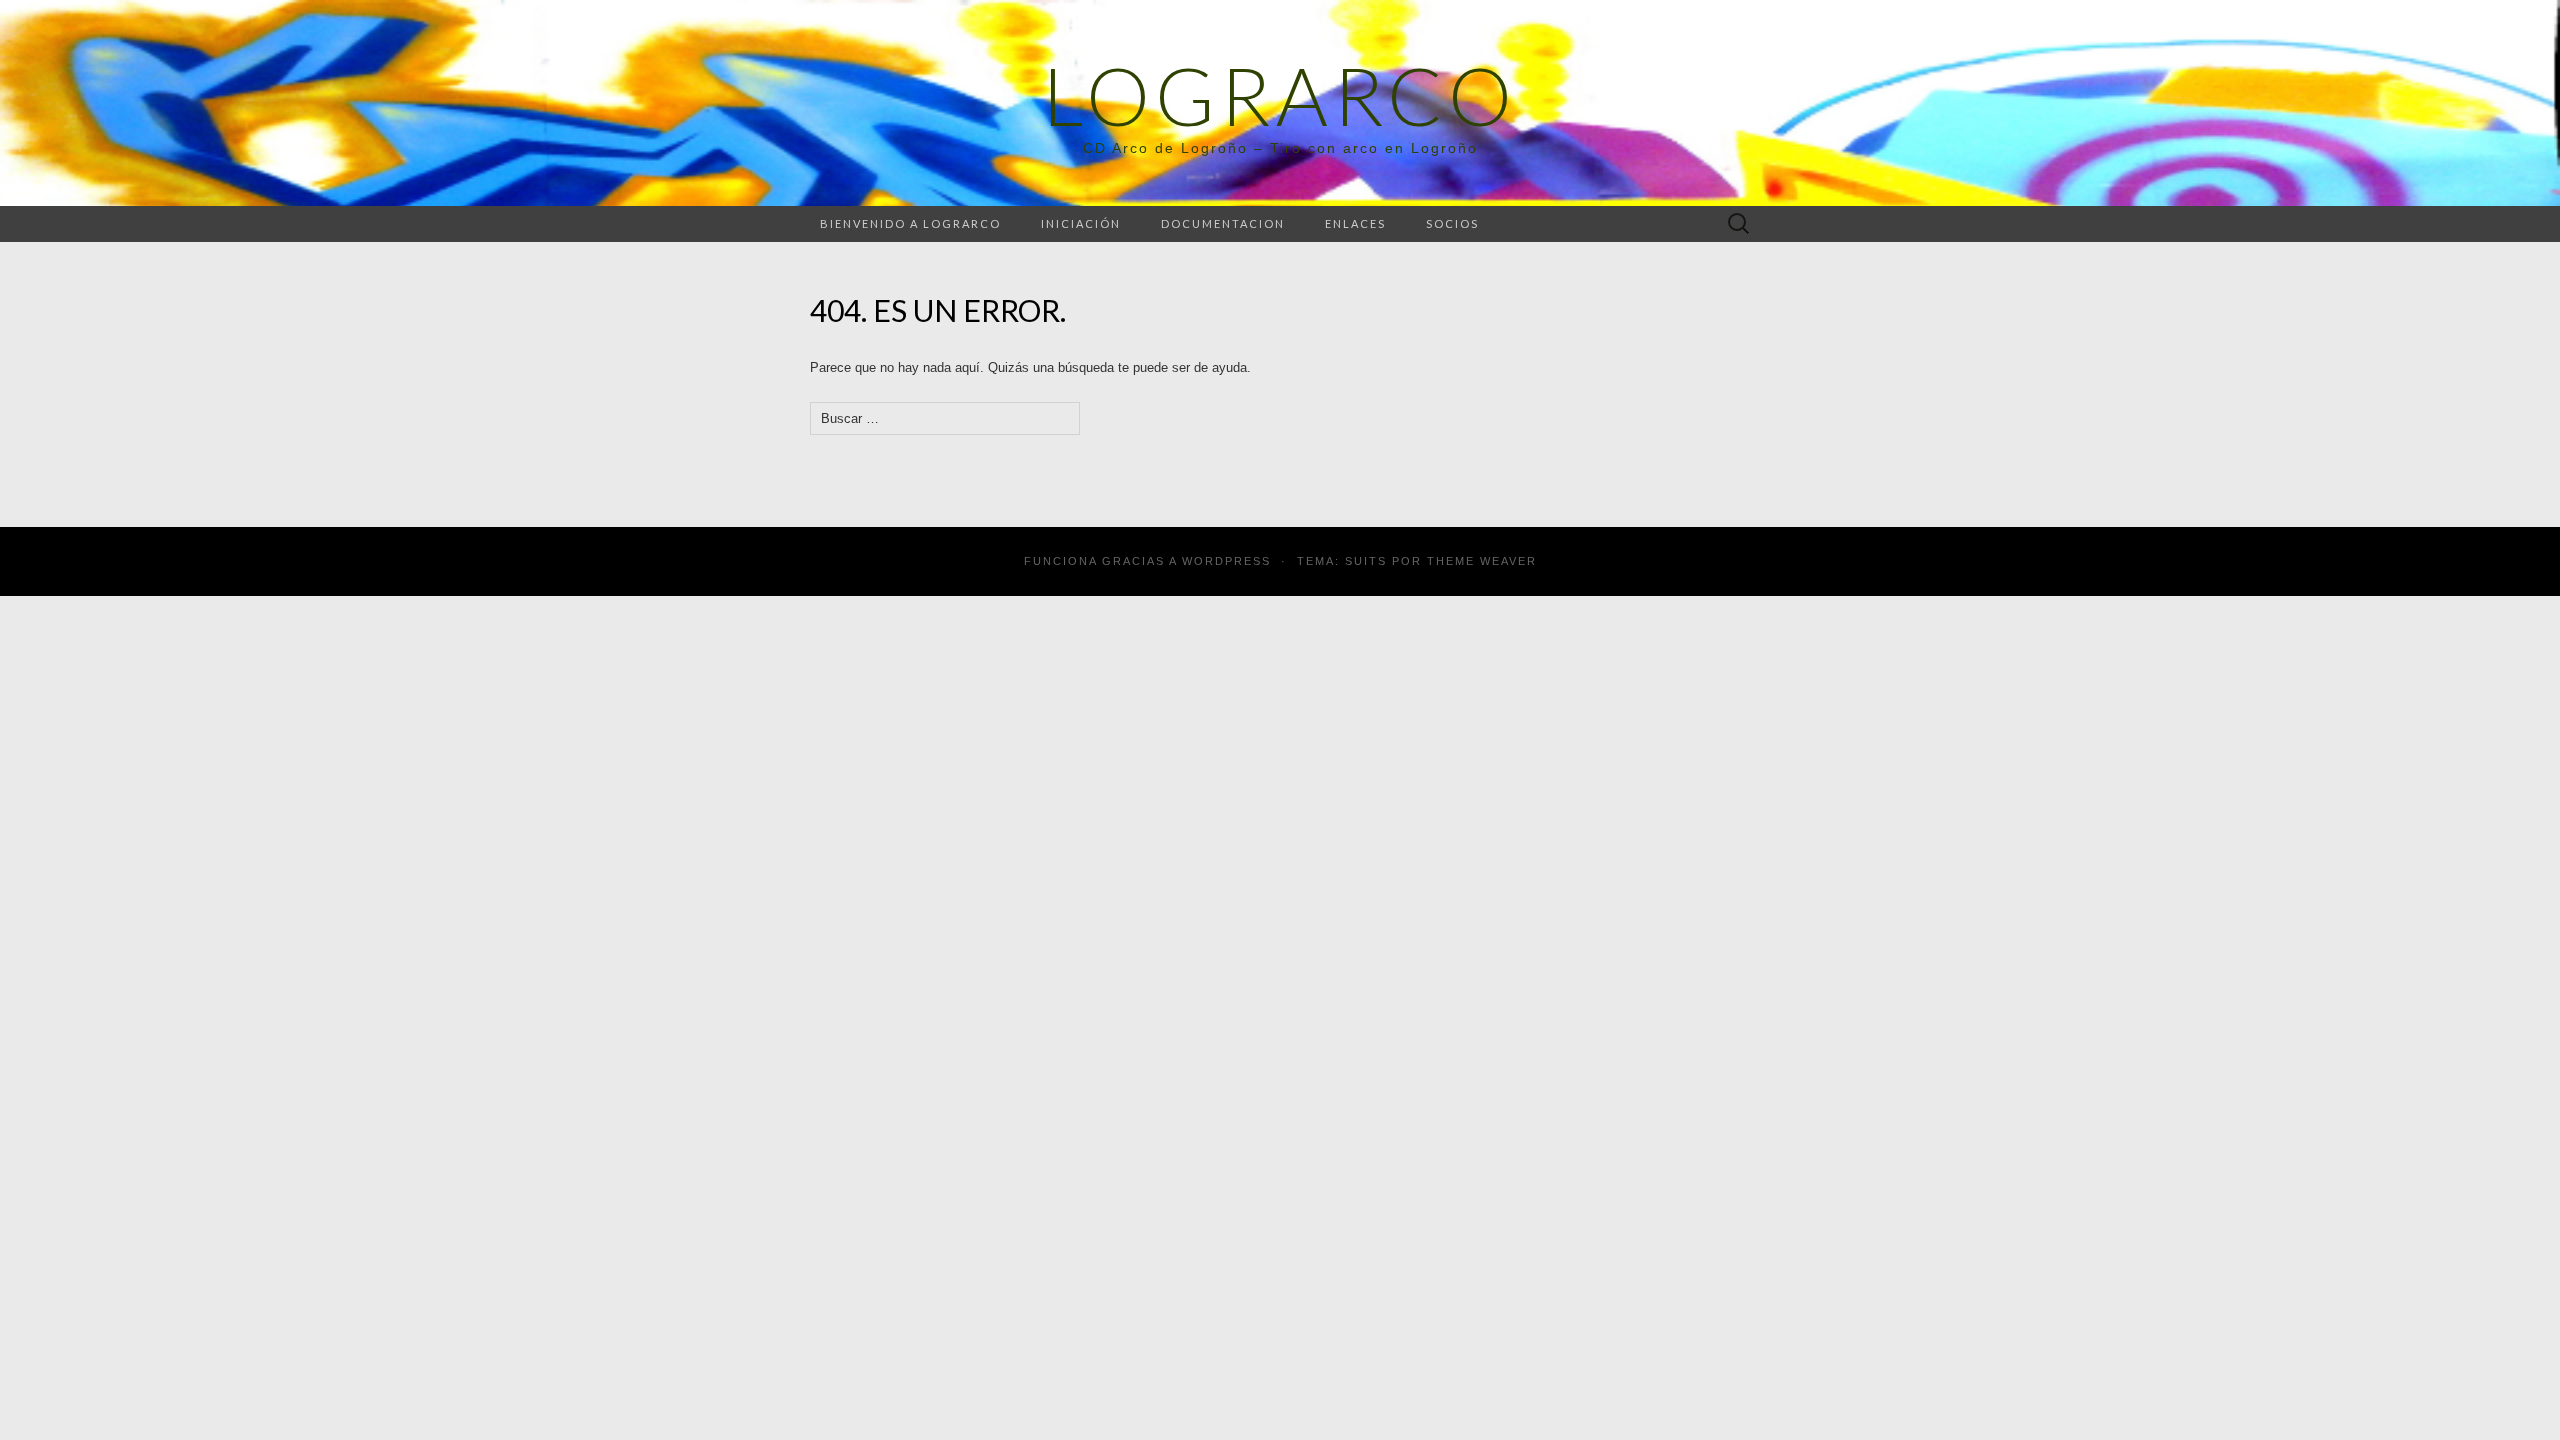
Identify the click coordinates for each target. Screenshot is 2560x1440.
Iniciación (1081, 223)
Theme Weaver (1482, 561)
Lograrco (1280, 95)
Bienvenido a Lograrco (910, 223)
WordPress (1226, 561)
